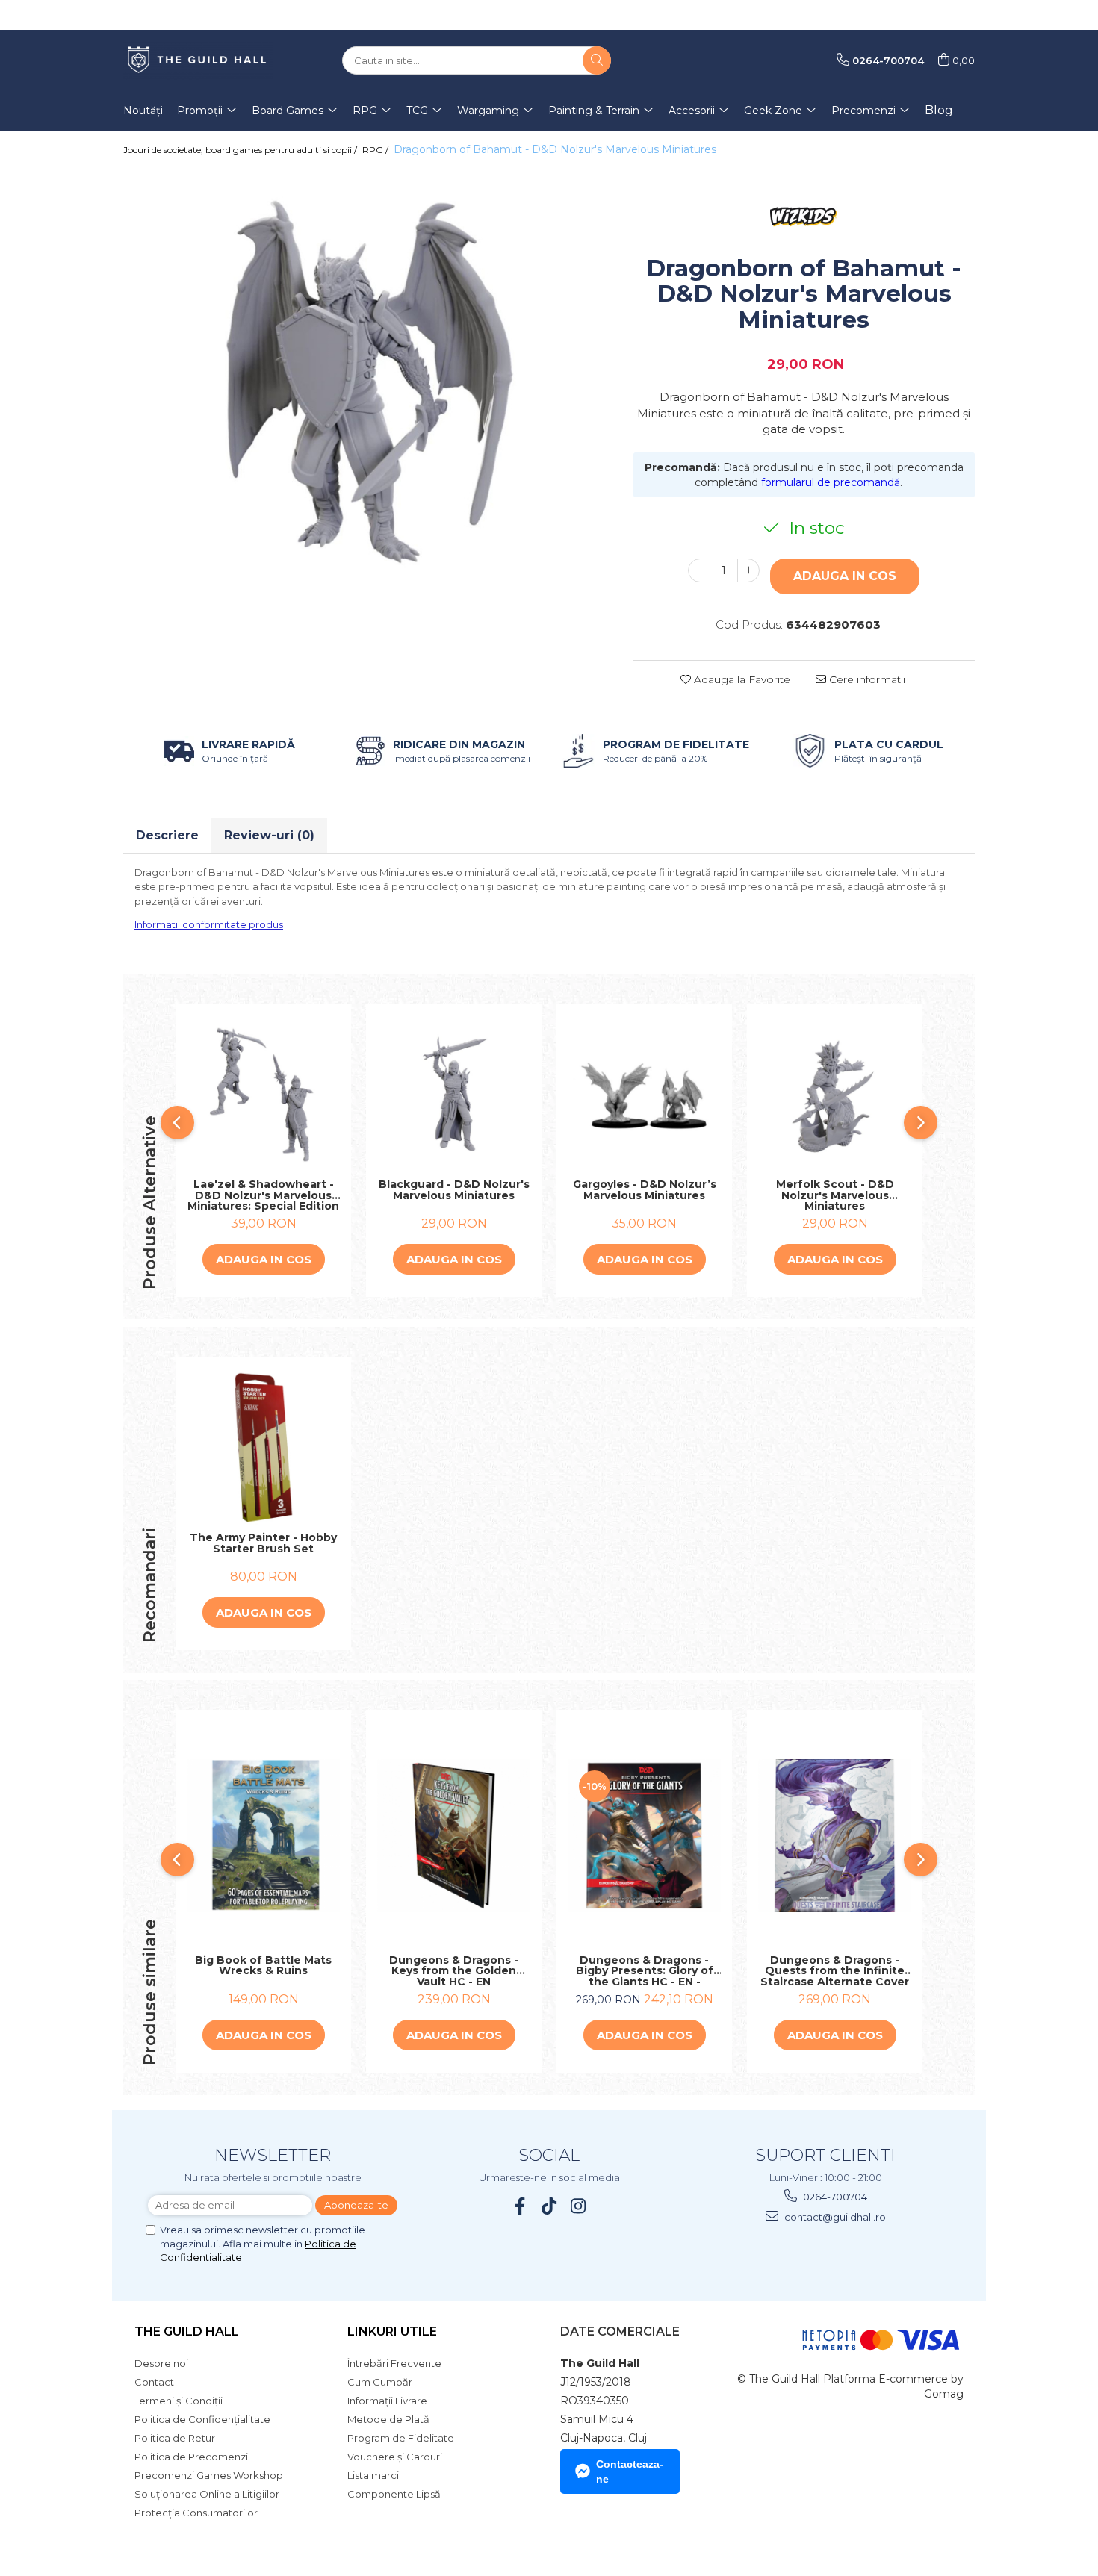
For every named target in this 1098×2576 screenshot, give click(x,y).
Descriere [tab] (167, 835)
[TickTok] (549, 2206)
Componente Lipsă (394, 2494)
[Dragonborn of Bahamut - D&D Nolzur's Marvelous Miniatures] (367, 377)
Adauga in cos (845, 576)
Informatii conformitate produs (209, 924)
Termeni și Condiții (179, 2401)
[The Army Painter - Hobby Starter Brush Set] (263, 1448)
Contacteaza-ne (630, 2471)
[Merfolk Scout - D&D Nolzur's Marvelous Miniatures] (835, 1095)
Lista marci (373, 2475)
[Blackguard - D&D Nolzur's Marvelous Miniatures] (454, 1095)
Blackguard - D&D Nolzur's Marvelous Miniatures (454, 1191)
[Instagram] (579, 2206)
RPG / (376, 150)
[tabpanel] (367, 377)
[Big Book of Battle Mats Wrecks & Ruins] (263, 1836)
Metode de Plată (388, 2419)
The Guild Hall (187, 2331)
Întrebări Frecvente (394, 2363)
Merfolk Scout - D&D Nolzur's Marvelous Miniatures (835, 1195)
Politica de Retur (175, 2438)
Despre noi (161, 2363)
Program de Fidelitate (401, 2438)
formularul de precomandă (831, 482)
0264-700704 (834, 2197)
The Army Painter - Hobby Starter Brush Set (263, 1544)
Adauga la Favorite (741, 679)
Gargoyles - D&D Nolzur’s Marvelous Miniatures (645, 1191)
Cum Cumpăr (380, 2382)
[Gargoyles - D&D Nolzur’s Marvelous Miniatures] (644, 1095)
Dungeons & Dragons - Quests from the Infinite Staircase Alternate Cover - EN (835, 1971)
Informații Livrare (387, 2401)
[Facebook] (520, 2206)
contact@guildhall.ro (834, 2217)
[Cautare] (597, 60)
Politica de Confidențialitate (202, 2419)
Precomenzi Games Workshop (209, 2475)
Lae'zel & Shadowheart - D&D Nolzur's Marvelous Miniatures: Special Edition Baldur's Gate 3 (263, 1195)
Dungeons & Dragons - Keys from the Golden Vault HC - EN (454, 1971)
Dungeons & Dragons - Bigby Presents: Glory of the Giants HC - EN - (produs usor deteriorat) (645, 1971)
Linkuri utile (392, 2331)
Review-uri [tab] (269, 835)
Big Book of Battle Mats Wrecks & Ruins (263, 1966)
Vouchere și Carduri (395, 2457)
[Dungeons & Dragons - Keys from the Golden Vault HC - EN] (454, 1836)
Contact (154, 2382)
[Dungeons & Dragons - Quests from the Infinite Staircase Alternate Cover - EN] (835, 1836)
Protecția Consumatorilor (196, 2513)
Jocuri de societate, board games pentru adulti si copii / (241, 150)
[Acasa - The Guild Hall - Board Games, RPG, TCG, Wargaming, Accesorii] (198, 60)
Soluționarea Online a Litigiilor (207, 2494)
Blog (939, 110)
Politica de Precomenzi (191, 2457)
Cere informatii (866, 679)
